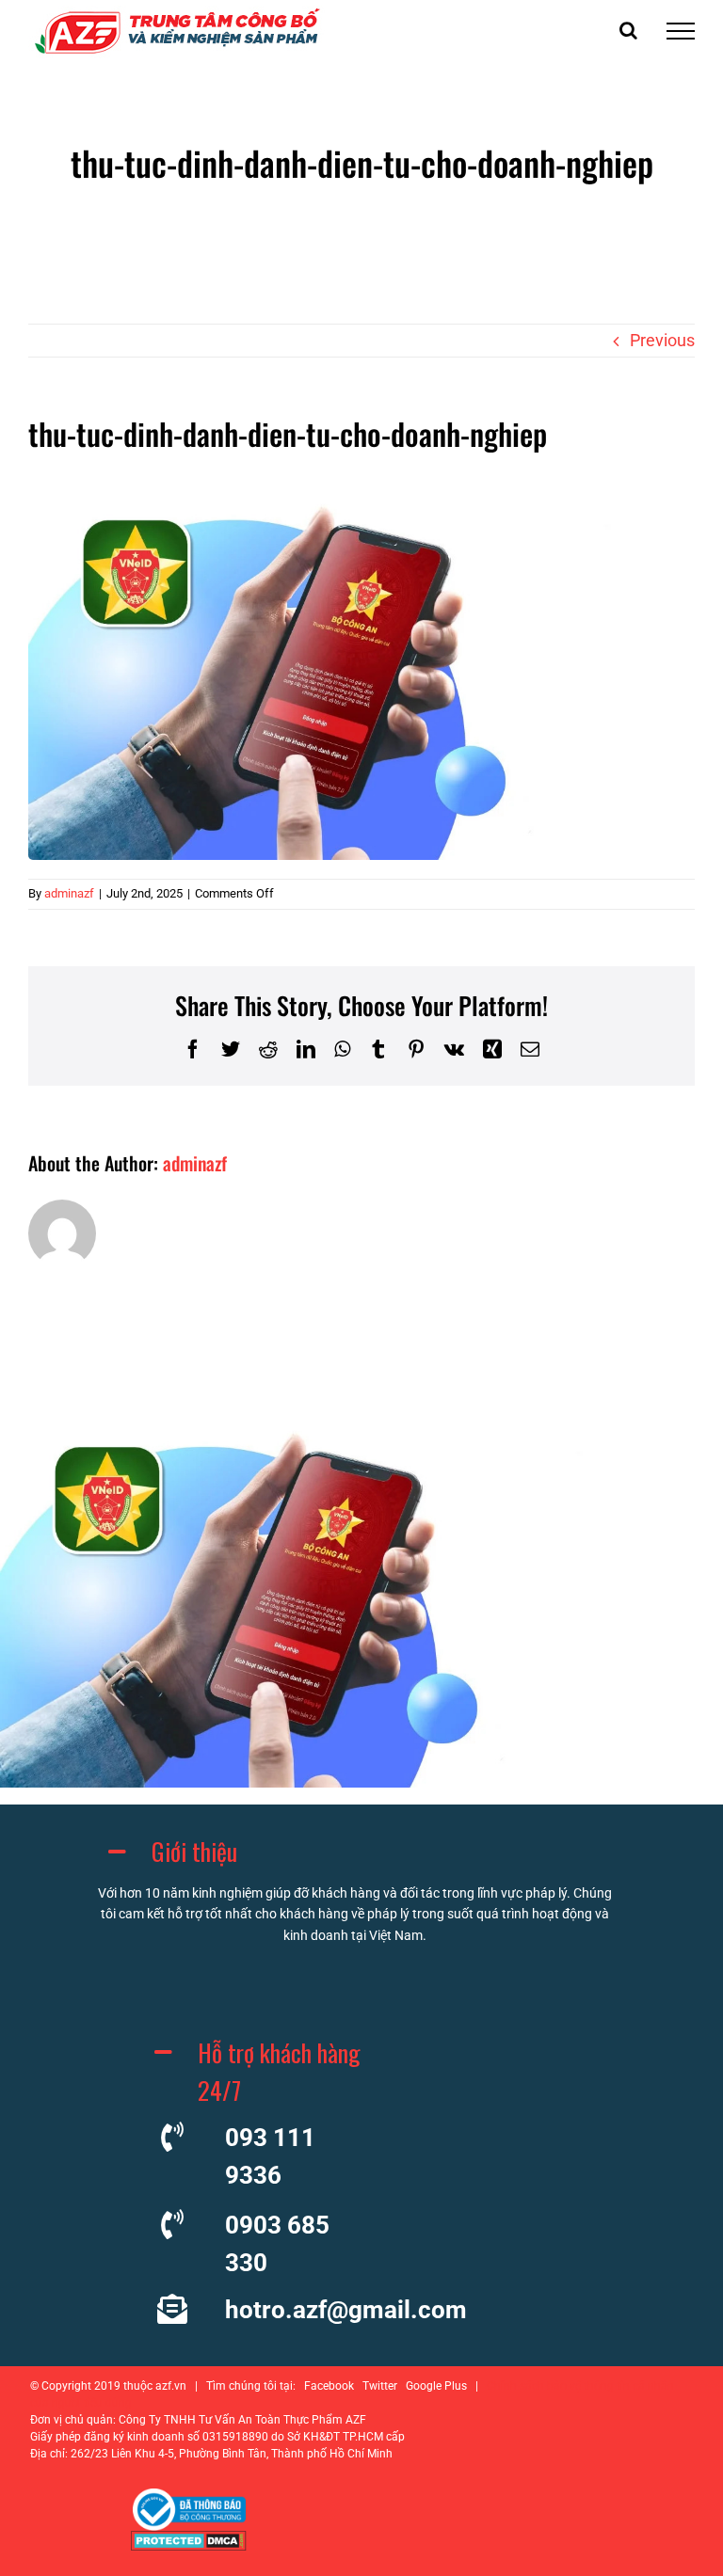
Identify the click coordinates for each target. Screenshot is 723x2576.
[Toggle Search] (628, 30)
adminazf (69, 893)
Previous (662, 340)
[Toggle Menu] (681, 31)
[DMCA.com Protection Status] (189, 2545)
